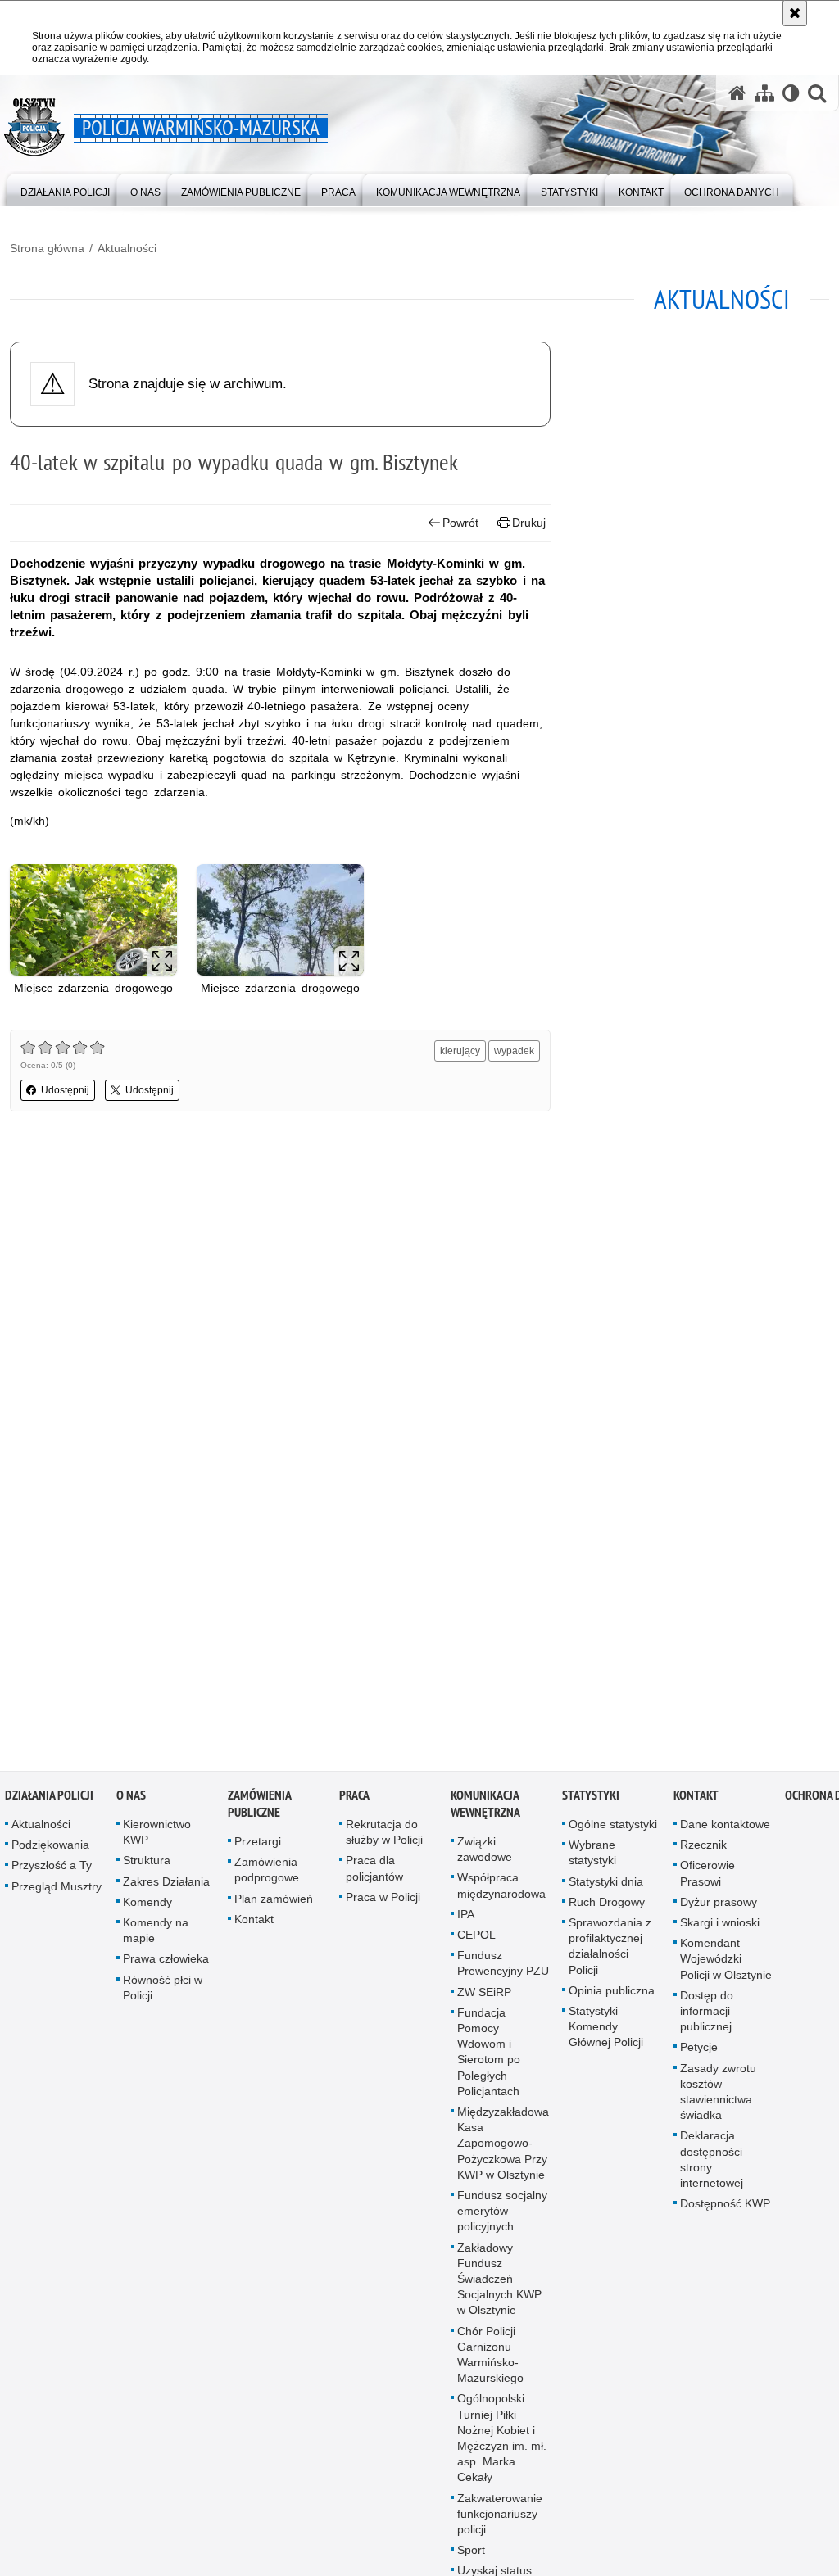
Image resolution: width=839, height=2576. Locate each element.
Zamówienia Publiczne (259, 1810)
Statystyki (591, 1802)
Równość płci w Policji (163, 1994)
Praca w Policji (383, 1904)
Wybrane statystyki (592, 1859)
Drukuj (529, 523)
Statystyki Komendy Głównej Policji (606, 2033)
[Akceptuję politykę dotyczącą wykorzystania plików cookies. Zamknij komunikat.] (795, 13)
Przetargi (258, 1848)
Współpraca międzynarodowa (501, 1892)
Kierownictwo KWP (157, 1838)
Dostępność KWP (725, 2210)
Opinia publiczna (612, 1997)
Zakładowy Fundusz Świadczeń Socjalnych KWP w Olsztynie (499, 2286)
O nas (131, 1802)
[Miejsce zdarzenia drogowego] (93, 920)
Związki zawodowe (485, 1856)
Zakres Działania (166, 1888)
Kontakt (254, 1926)
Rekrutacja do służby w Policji (384, 1838)
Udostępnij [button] (65, 1090)
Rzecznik (703, 1851)
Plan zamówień (274, 1905)
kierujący (460, 1051)
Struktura (147, 1867)
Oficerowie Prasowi (707, 1879)
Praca (354, 1802)
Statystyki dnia (606, 1888)
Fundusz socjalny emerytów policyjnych (502, 2217)
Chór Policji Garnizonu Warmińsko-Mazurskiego (490, 2361)
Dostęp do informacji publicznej (707, 2017)
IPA (466, 1921)
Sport (471, 2556)
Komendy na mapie (156, 1937)
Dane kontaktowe (725, 1831)
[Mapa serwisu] (764, 93)
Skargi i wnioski (720, 1929)
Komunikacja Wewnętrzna (485, 1810)
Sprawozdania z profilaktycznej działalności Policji (610, 1953)
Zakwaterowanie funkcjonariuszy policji (500, 2520)
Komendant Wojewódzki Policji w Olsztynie (726, 1965)
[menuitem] (65, 189)
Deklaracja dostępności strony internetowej (712, 2166)
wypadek (514, 1051)
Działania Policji (49, 1802)
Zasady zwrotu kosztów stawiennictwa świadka (718, 2098)
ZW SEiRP (484, 1999)
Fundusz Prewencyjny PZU (503, 1969)
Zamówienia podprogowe (267, 1876)
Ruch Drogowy (607, 1908)
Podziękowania (50, 1851)
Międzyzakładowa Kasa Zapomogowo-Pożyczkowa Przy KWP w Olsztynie (503, 2150)
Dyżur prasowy (719, 1908)
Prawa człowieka (166, 1965)
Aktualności (127, 248)
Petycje (699, 2053)
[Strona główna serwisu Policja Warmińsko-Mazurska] (737, 93)
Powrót (460, 523)
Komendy (147, 1908)
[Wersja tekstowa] (791, 93)
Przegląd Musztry (57, 1893)
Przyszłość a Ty (52, 1872)
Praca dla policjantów (374, 1874)
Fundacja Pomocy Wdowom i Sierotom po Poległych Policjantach (489, 2058)
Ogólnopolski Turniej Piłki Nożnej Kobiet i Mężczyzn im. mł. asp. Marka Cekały (502, 2445)
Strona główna (47, 248)
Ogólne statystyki (613, 1831)
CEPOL (476, 1941)
